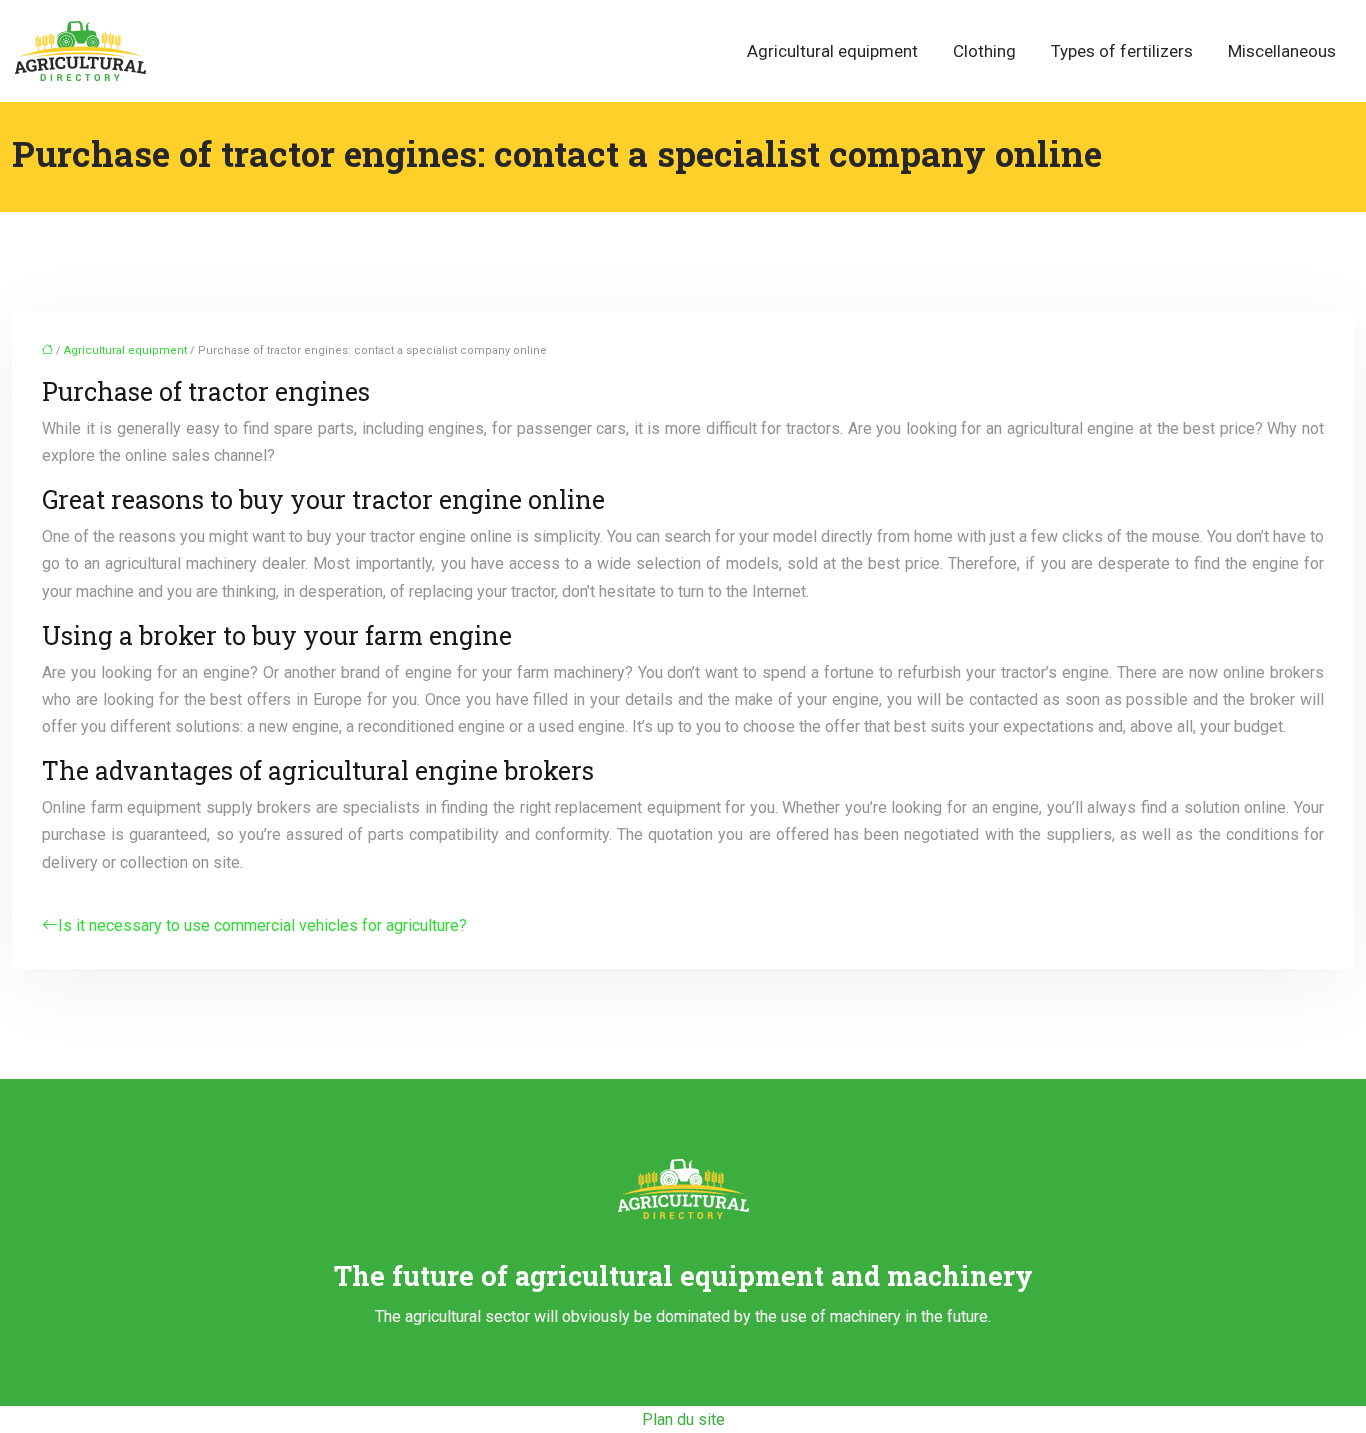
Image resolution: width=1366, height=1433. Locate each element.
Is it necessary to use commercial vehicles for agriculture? (262, 925)
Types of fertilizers (1122, 51)
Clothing (984, 51)
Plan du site (683, 1419)
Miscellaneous (1282, 51)
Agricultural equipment (832, 51)
